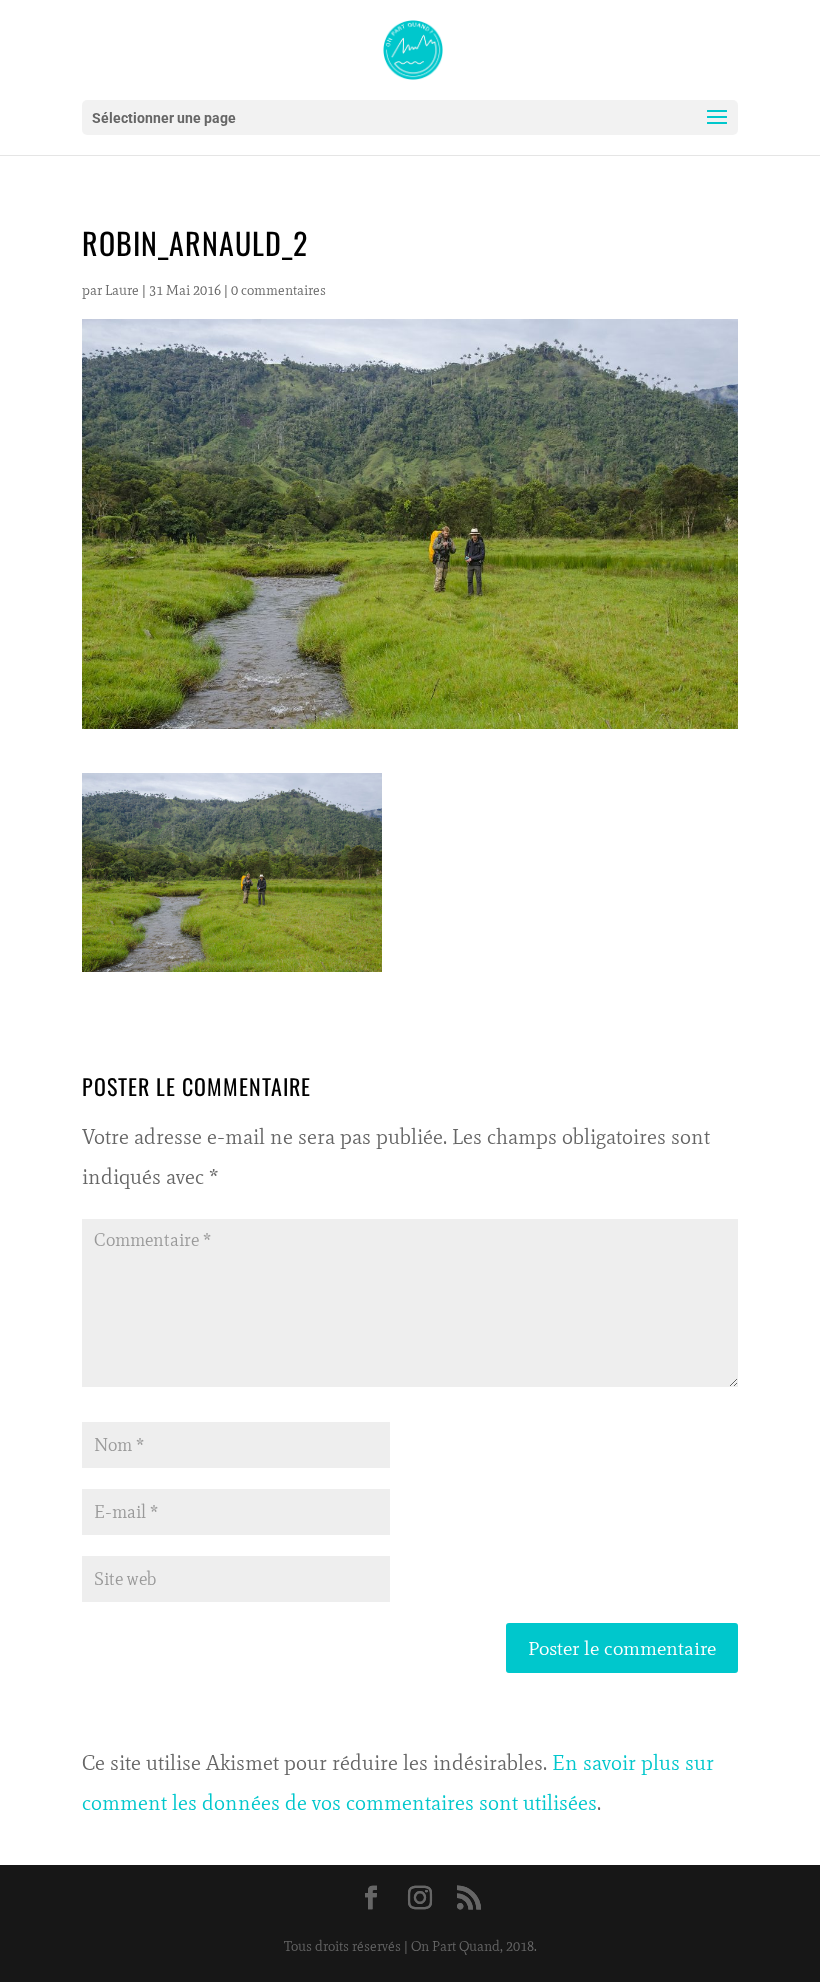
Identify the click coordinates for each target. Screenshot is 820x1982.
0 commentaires (278, 290)
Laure (122, 290)
